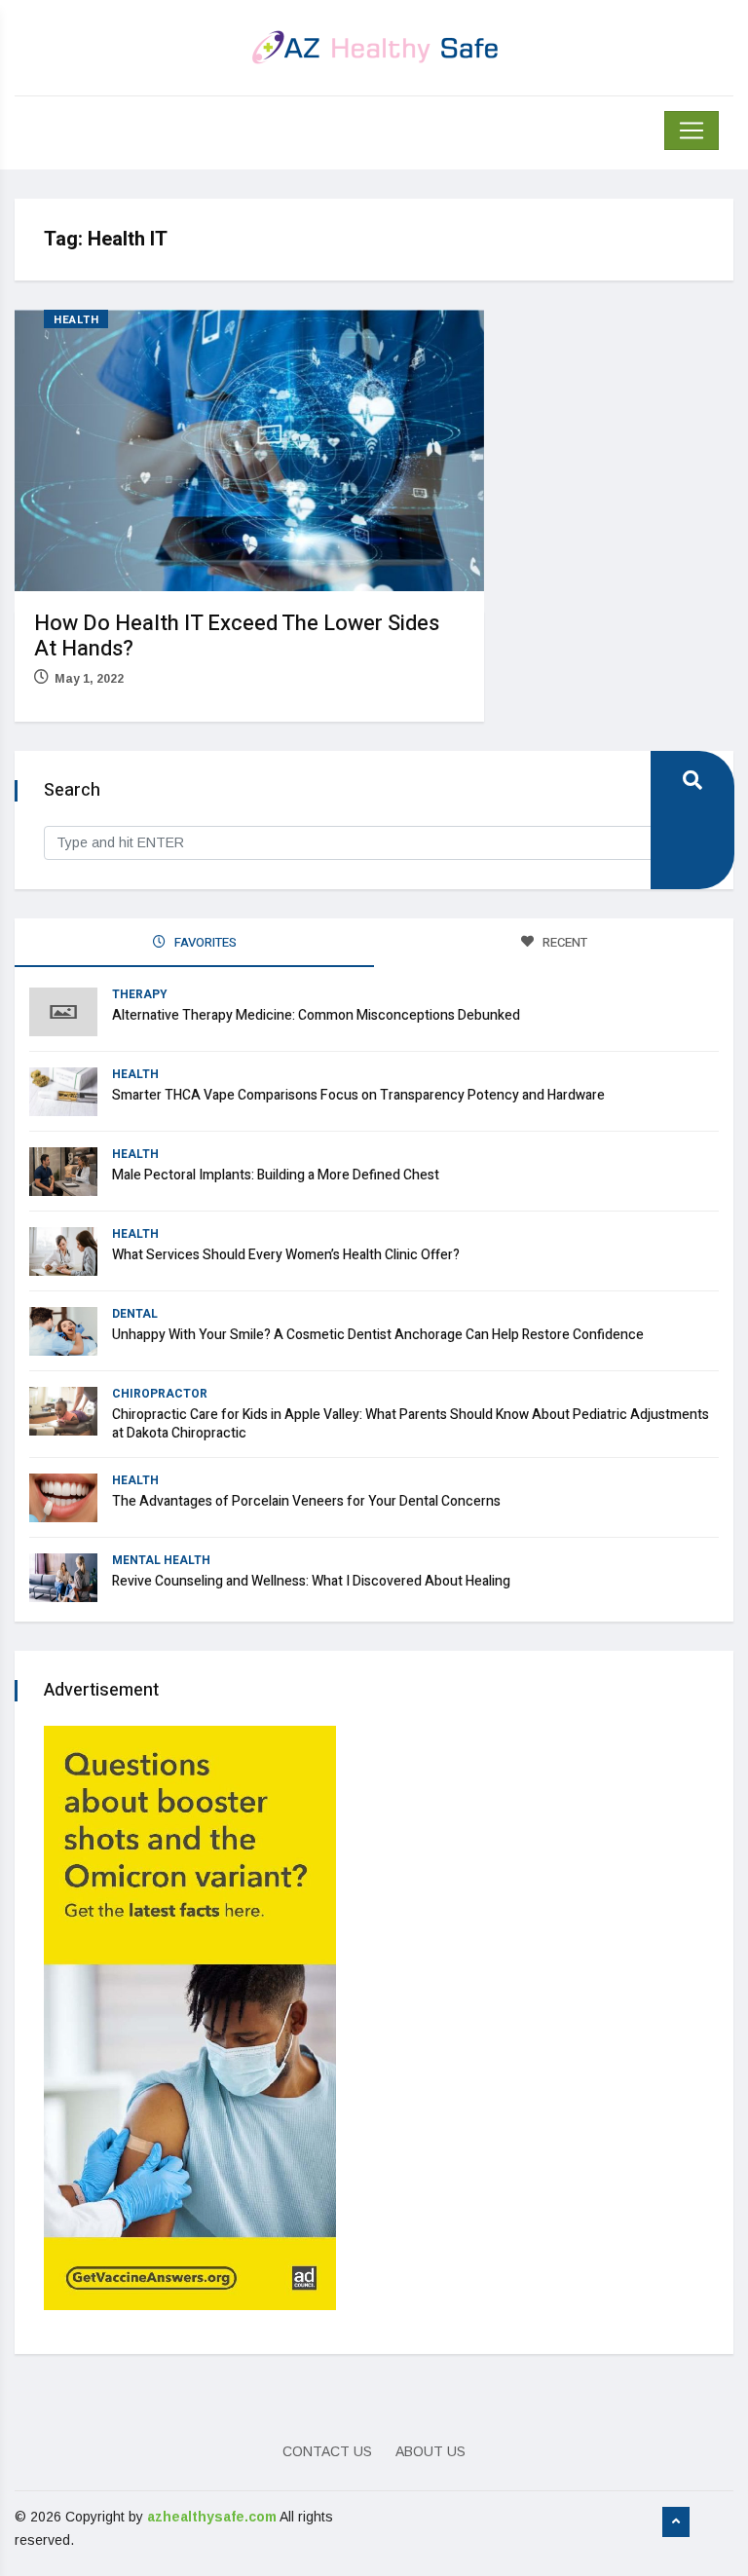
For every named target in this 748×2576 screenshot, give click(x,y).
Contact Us (327, 2451)
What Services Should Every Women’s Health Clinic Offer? (286, 1255)
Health (76, 320)
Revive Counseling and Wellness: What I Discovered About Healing (311, 1581)
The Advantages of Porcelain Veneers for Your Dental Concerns (306, 1501)
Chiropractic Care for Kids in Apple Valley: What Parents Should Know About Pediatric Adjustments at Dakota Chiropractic (411, 1424)
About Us (430, 2451)
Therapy (140, 994)
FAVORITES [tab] (204, 942)
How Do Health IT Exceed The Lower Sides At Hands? (237, 636)
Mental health (161, 1560)
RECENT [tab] (563, 942)
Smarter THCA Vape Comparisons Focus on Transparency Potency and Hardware (358, 1095)
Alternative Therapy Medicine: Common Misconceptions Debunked (316, 1015)
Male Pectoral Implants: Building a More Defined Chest (276, 1175)
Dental (135, 1314)
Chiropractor (160, 1394)
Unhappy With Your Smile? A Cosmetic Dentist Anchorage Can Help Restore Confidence (378, 1335)
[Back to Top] (676, 2522)
